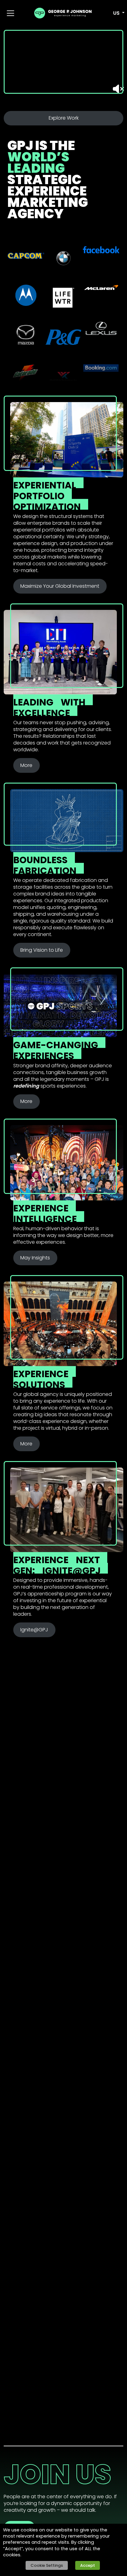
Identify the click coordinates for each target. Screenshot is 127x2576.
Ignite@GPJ (34, 1630)
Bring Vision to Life (42, 950)
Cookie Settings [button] (47, 2565)
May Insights (35, 1258)
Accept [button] (88, 2565)
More (26, 765)
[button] (115, 13)
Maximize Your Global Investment (60, 586)
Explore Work (64, 118)
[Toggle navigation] (10, 13)
